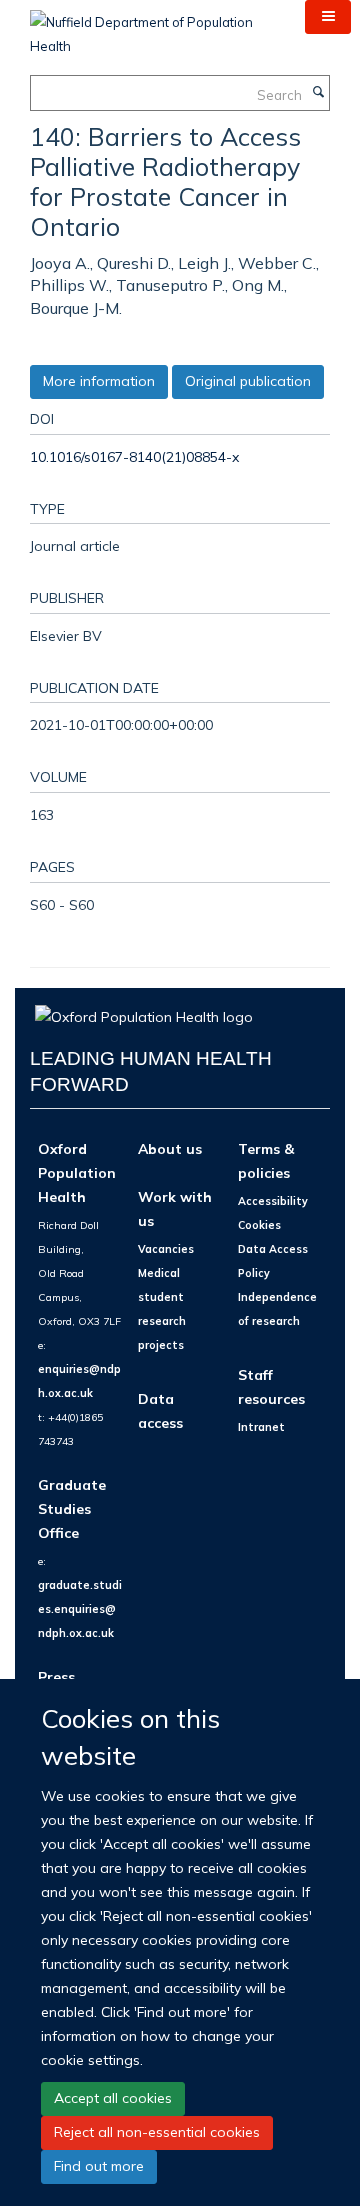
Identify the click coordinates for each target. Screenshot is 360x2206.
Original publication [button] (248, 381)
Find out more (99, 2166)
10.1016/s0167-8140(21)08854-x (134, 456)
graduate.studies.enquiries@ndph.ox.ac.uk (80, 1609)
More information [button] (99, 381)
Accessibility (273, 1201)
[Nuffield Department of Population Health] (152, 27)
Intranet (261, 1427)
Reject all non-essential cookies (157, 2132)
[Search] (318, 93)
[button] (328, 17)
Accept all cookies (113, 2098)
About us (170, 1148)
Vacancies (166, 1249)
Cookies (259, 1225)
